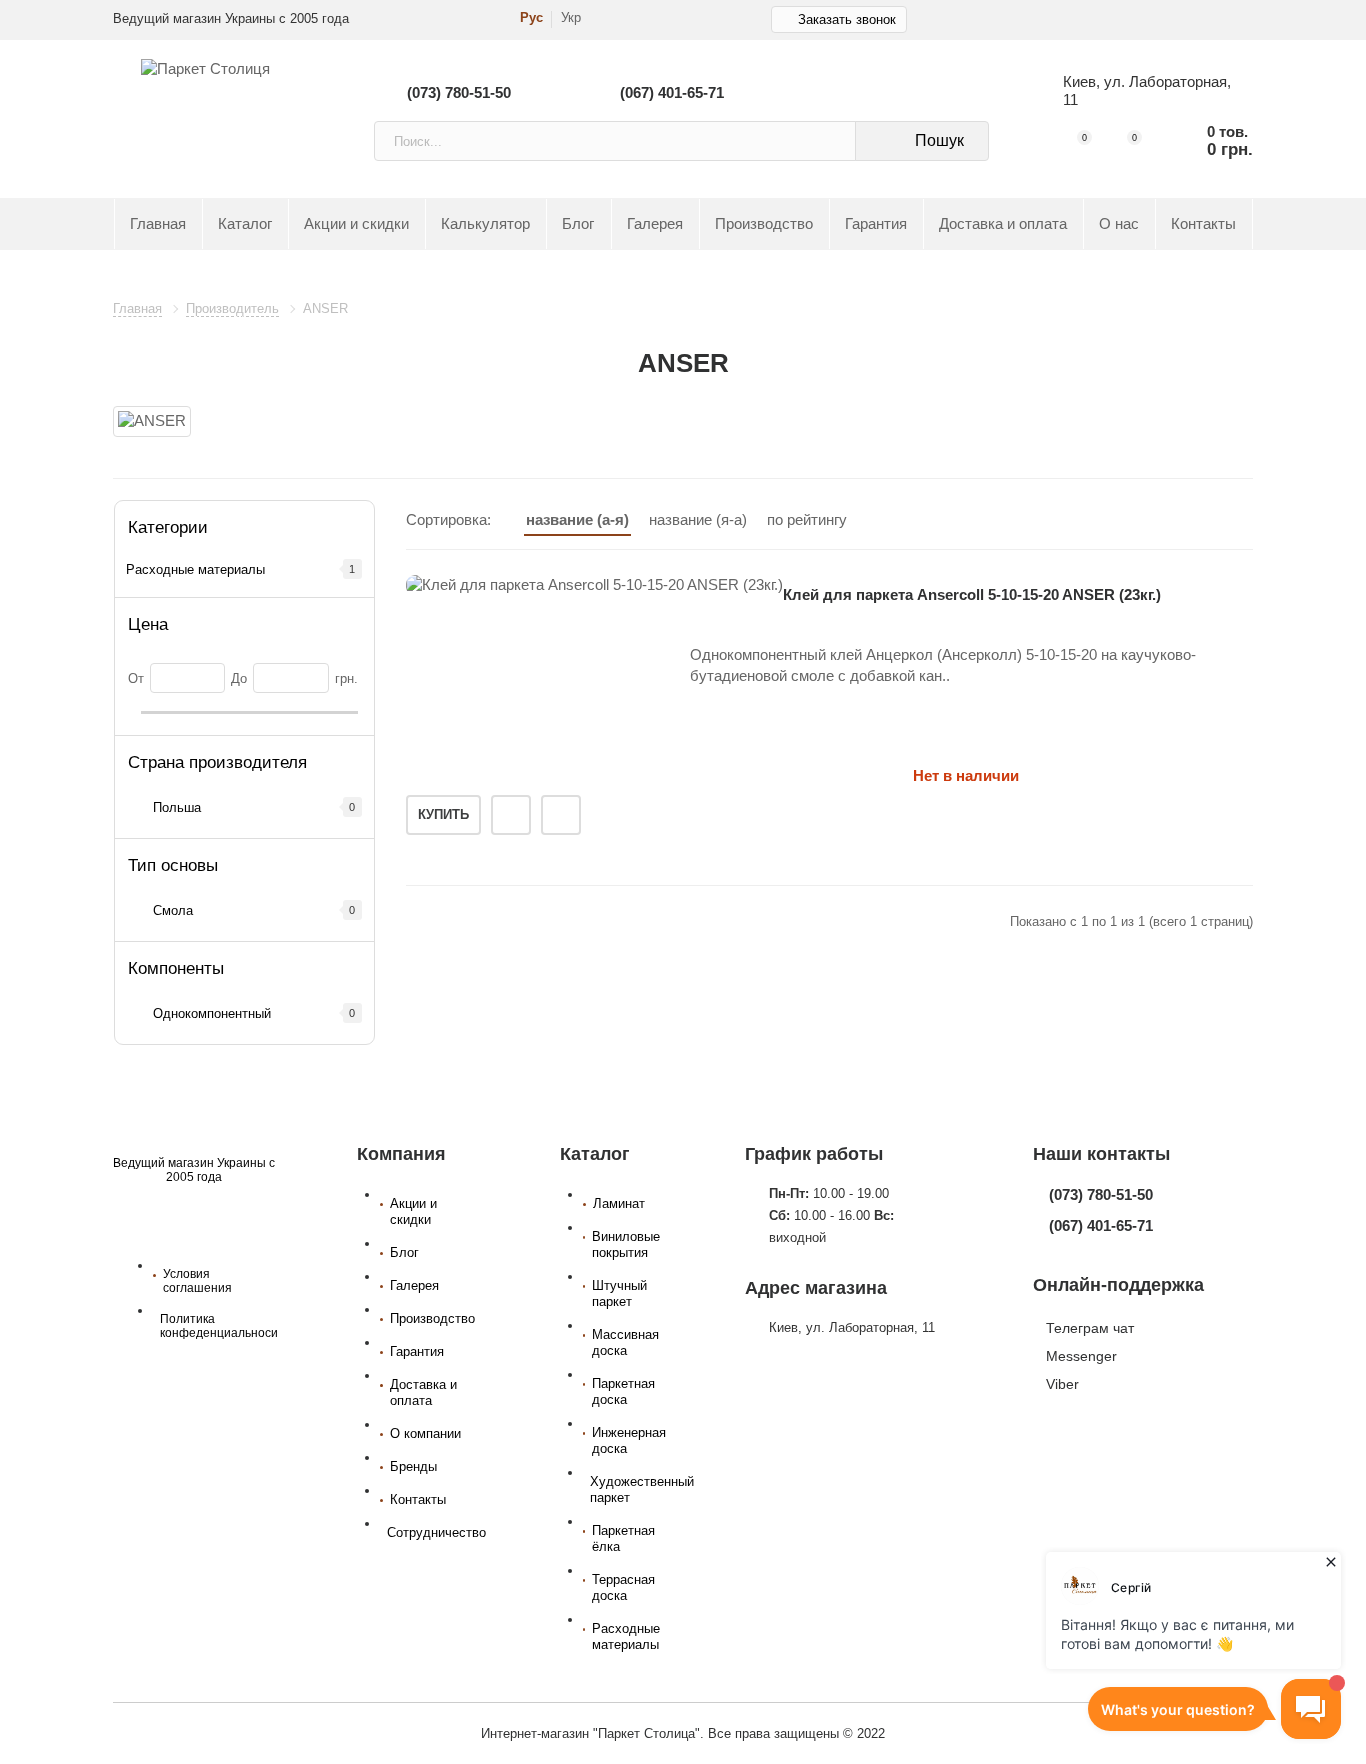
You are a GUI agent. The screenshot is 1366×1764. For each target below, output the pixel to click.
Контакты (1203, 224)
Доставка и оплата (1003, 224)
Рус (531, 18)
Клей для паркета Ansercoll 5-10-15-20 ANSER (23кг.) (972, 594)
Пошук (939, 140)
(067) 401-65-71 (672, 92)
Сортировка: (448, 519)
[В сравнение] (561, 815)
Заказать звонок (847, 19)
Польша (177, 807)
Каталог (245, 224)
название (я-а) (698, 519)
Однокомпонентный (212, 1013)
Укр (571, 18)
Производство (764, 224)
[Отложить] (511, 815)
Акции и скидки (356, 224)
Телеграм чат (1090, 1328)
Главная (158, 224)
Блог (578, 224)
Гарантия (876, 224)
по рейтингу (807, 519)
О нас (1119, 224)
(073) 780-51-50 (459, 92)
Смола (173, 910)
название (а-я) (577, 519)
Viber (1062, 1384)
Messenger (1081, 1356)
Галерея (655, 224)
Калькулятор (485, 224)
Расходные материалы (195, 569)
